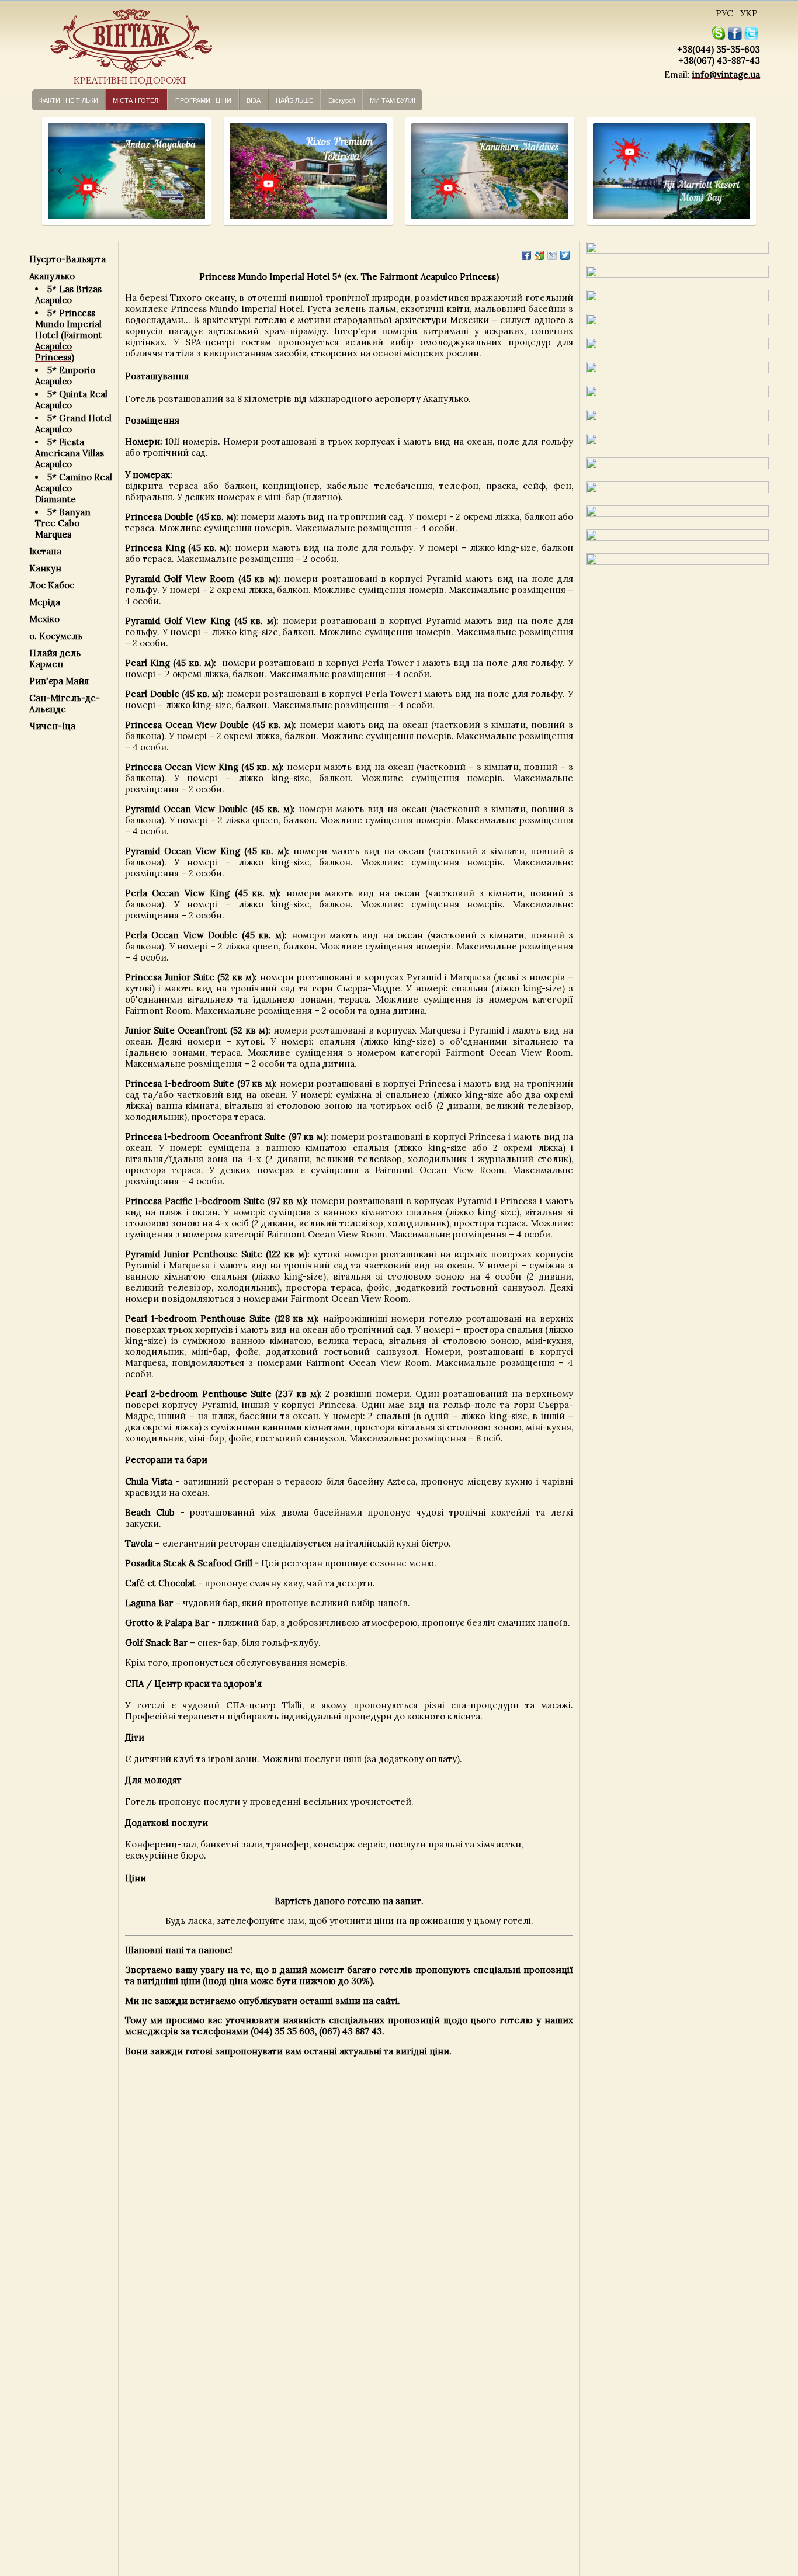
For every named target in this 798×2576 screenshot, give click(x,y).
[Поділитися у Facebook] (526, 255)
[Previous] (49, 171)
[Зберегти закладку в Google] (539, 255)
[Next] (191, 171)
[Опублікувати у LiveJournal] (552, 255)
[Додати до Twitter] (565, 255)
